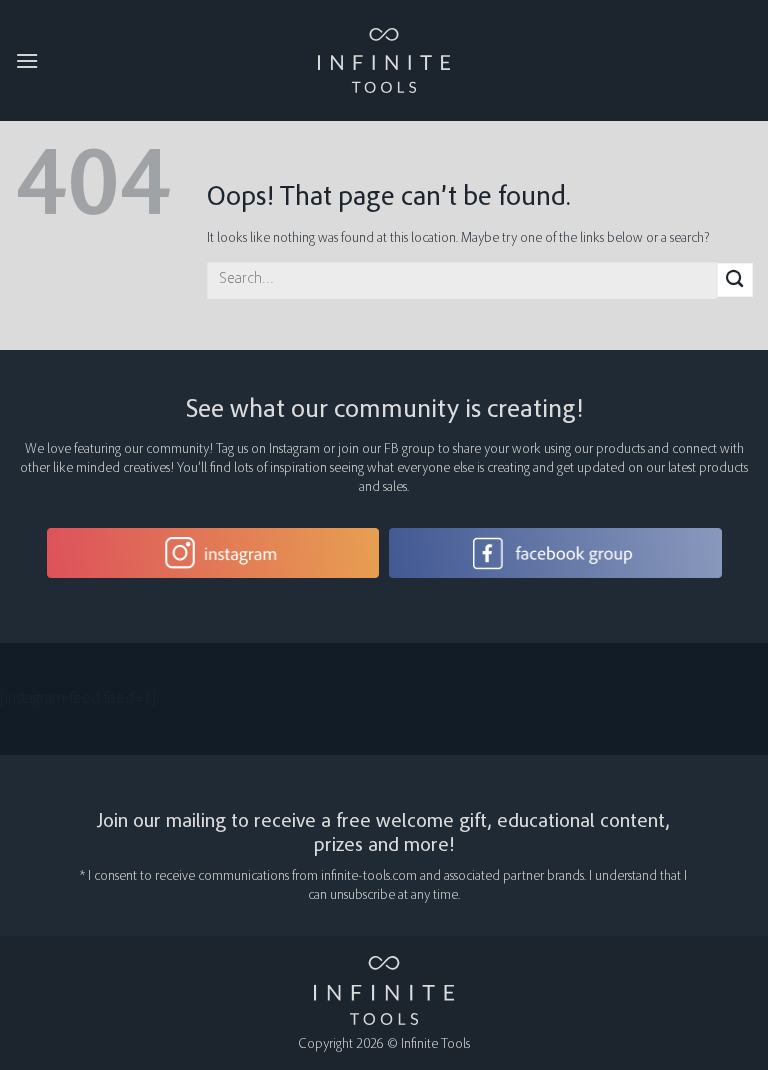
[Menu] (27, 60)
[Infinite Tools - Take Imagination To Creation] (384, 60)
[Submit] (735, 280)
